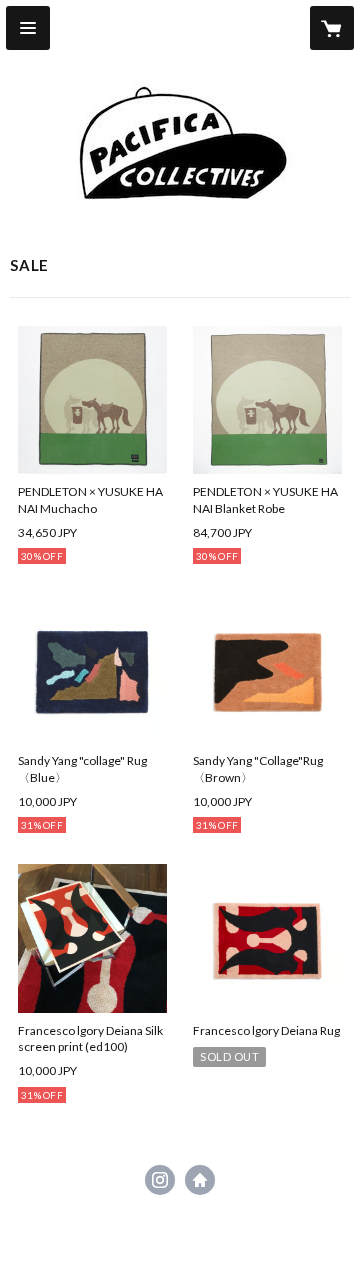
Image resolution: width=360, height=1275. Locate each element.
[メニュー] (28, 28)
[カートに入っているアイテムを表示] (332, 28)
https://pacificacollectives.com (200, 1180)
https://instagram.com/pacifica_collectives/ (160, 1180)
